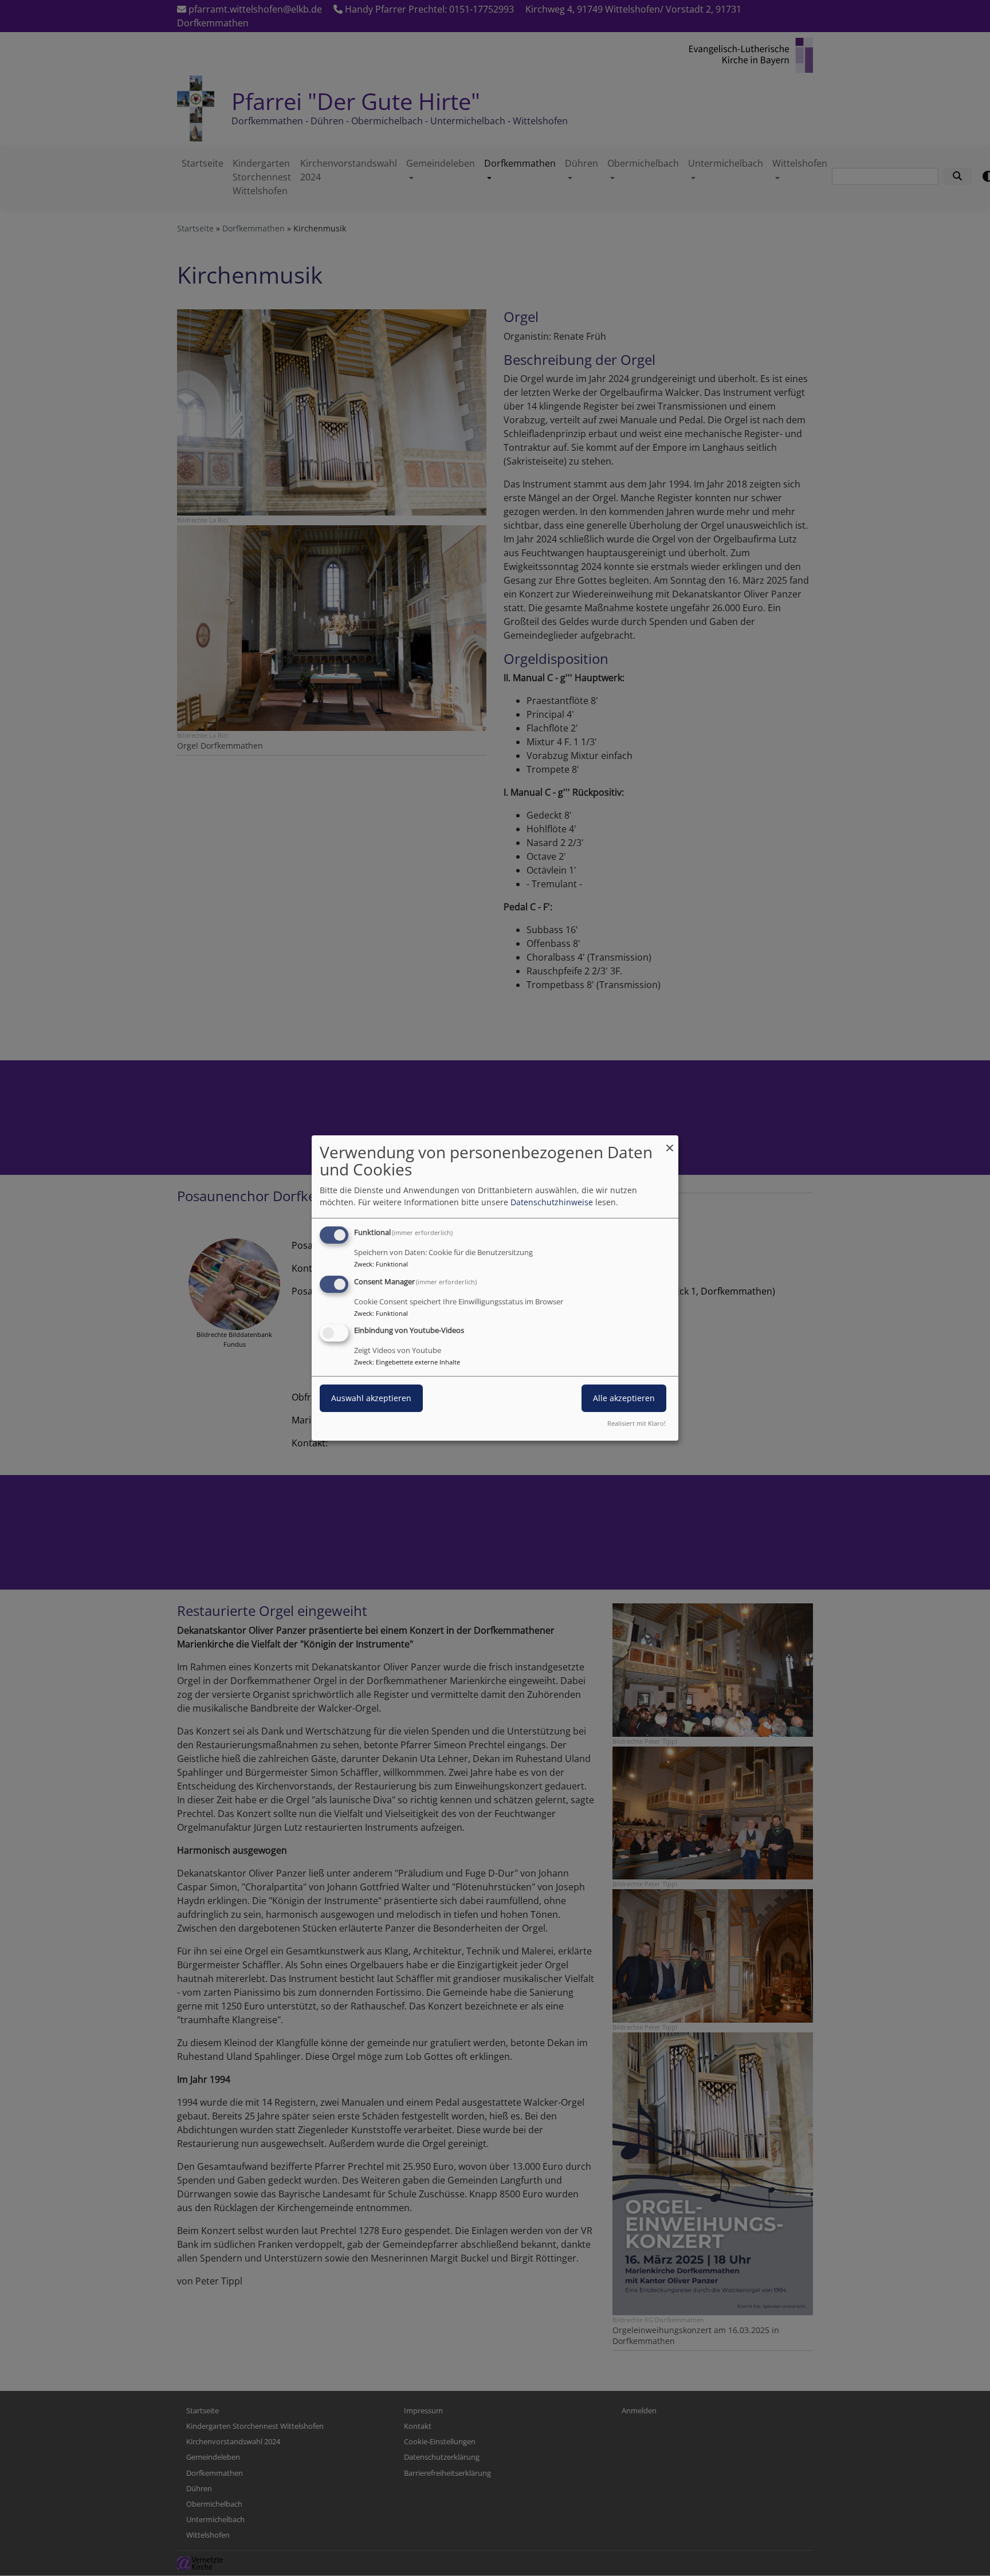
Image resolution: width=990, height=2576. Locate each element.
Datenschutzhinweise (552, 1202)
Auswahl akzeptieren (371, 1399)
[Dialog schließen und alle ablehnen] (670, 1143)
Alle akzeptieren (624, 1399)
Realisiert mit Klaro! (637, 1423)
